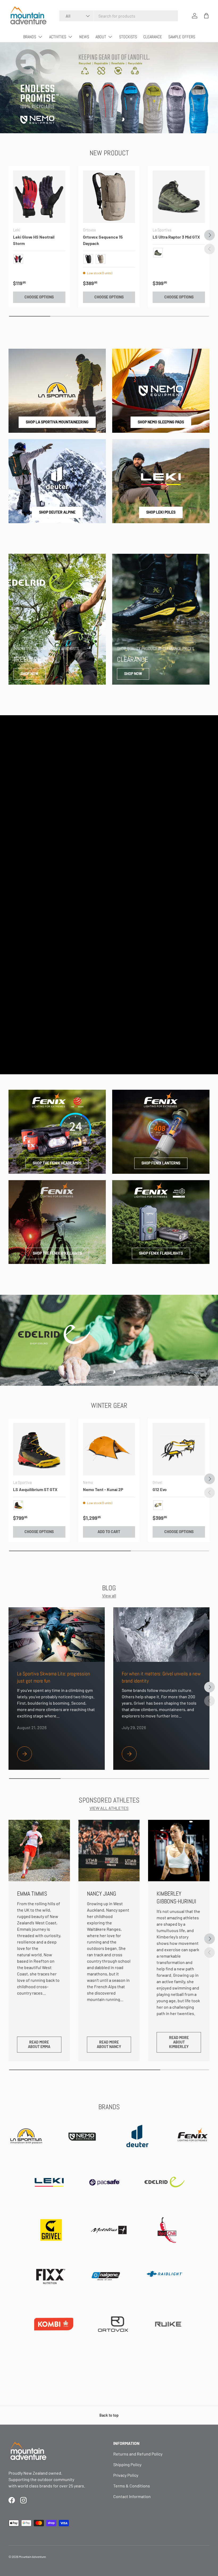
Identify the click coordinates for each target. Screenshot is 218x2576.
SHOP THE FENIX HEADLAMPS (57, 1163)
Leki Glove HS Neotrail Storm (34, 240)
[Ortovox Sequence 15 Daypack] (109, 197)
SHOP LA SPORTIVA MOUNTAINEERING (57, 422)
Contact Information (132, 2496)
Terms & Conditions (132, 2486)
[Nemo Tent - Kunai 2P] (109, 1449)
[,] (158, 1505)
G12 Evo (160, 1489)
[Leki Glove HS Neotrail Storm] (39, 197)
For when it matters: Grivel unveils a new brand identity (161, 1677)
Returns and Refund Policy (138, 2454)
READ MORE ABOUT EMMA (39, 2044)
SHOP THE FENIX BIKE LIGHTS (57, 1253)
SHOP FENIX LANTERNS (161, 1163)
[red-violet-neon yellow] (18, 259)
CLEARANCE (153, 37)
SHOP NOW (29, 674)
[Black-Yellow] (18, 1505)
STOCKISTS (128, 37)
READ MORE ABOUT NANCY (109, 2044)
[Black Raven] (88, 259)
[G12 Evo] (179, 1449)
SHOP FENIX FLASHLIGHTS (161, 1253)
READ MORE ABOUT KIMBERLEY (179, 2042)
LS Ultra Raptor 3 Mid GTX (176, 237)
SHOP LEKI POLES (161, 512)
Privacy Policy (126, 2475)
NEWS (84, 37)
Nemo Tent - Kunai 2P (103, 1489)
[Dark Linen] (100, 259)
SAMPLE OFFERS (182, 37)
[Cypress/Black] (158, 253)
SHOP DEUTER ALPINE (57, 512)
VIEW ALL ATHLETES (109, 1808)
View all (109, 1595)
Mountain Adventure (32, 2557)
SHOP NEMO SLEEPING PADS (161, 422)
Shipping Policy (127, 2464)
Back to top (109, 2415)
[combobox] (119, 16)
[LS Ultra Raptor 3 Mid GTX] (179, 197)
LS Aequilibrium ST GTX (35, 1489)
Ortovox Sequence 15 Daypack (103, 240)
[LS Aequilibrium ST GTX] (39, 1449)
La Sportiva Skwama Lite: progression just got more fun (54, 1677)
